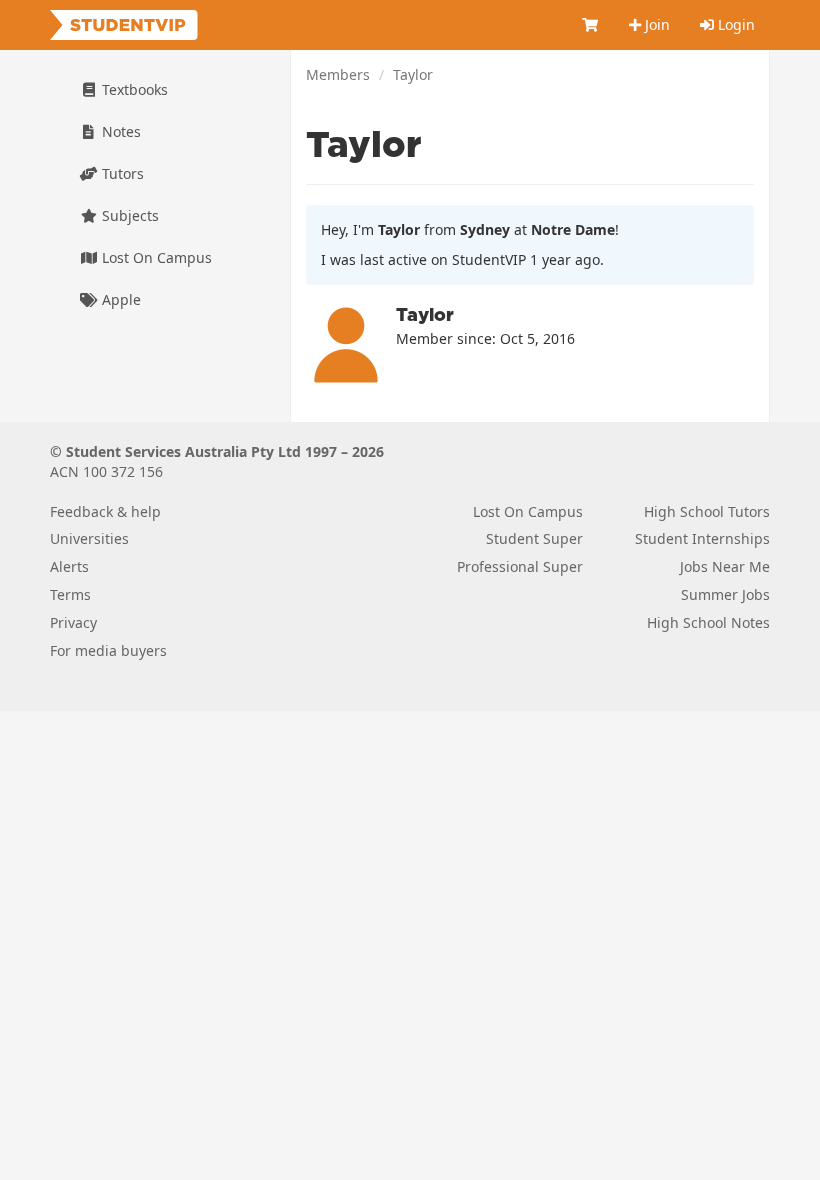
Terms (70, 594)
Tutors (121, 173)
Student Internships (702, 538)
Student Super (534, 538)
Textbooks (133, 89)
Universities (89, 538)
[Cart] (591, 25)
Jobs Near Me (725, 566)
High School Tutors (707, 511)
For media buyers (108, 650)
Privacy (73, 622)
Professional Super (520, 566)
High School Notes (708, 622)
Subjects (128, 215)
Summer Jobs (725, 594)
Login (734, 24)
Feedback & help (105, 511)
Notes (119, 131)
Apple (119, 299)
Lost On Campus (155, 257)
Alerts (69, 566)
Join (655, 24)
